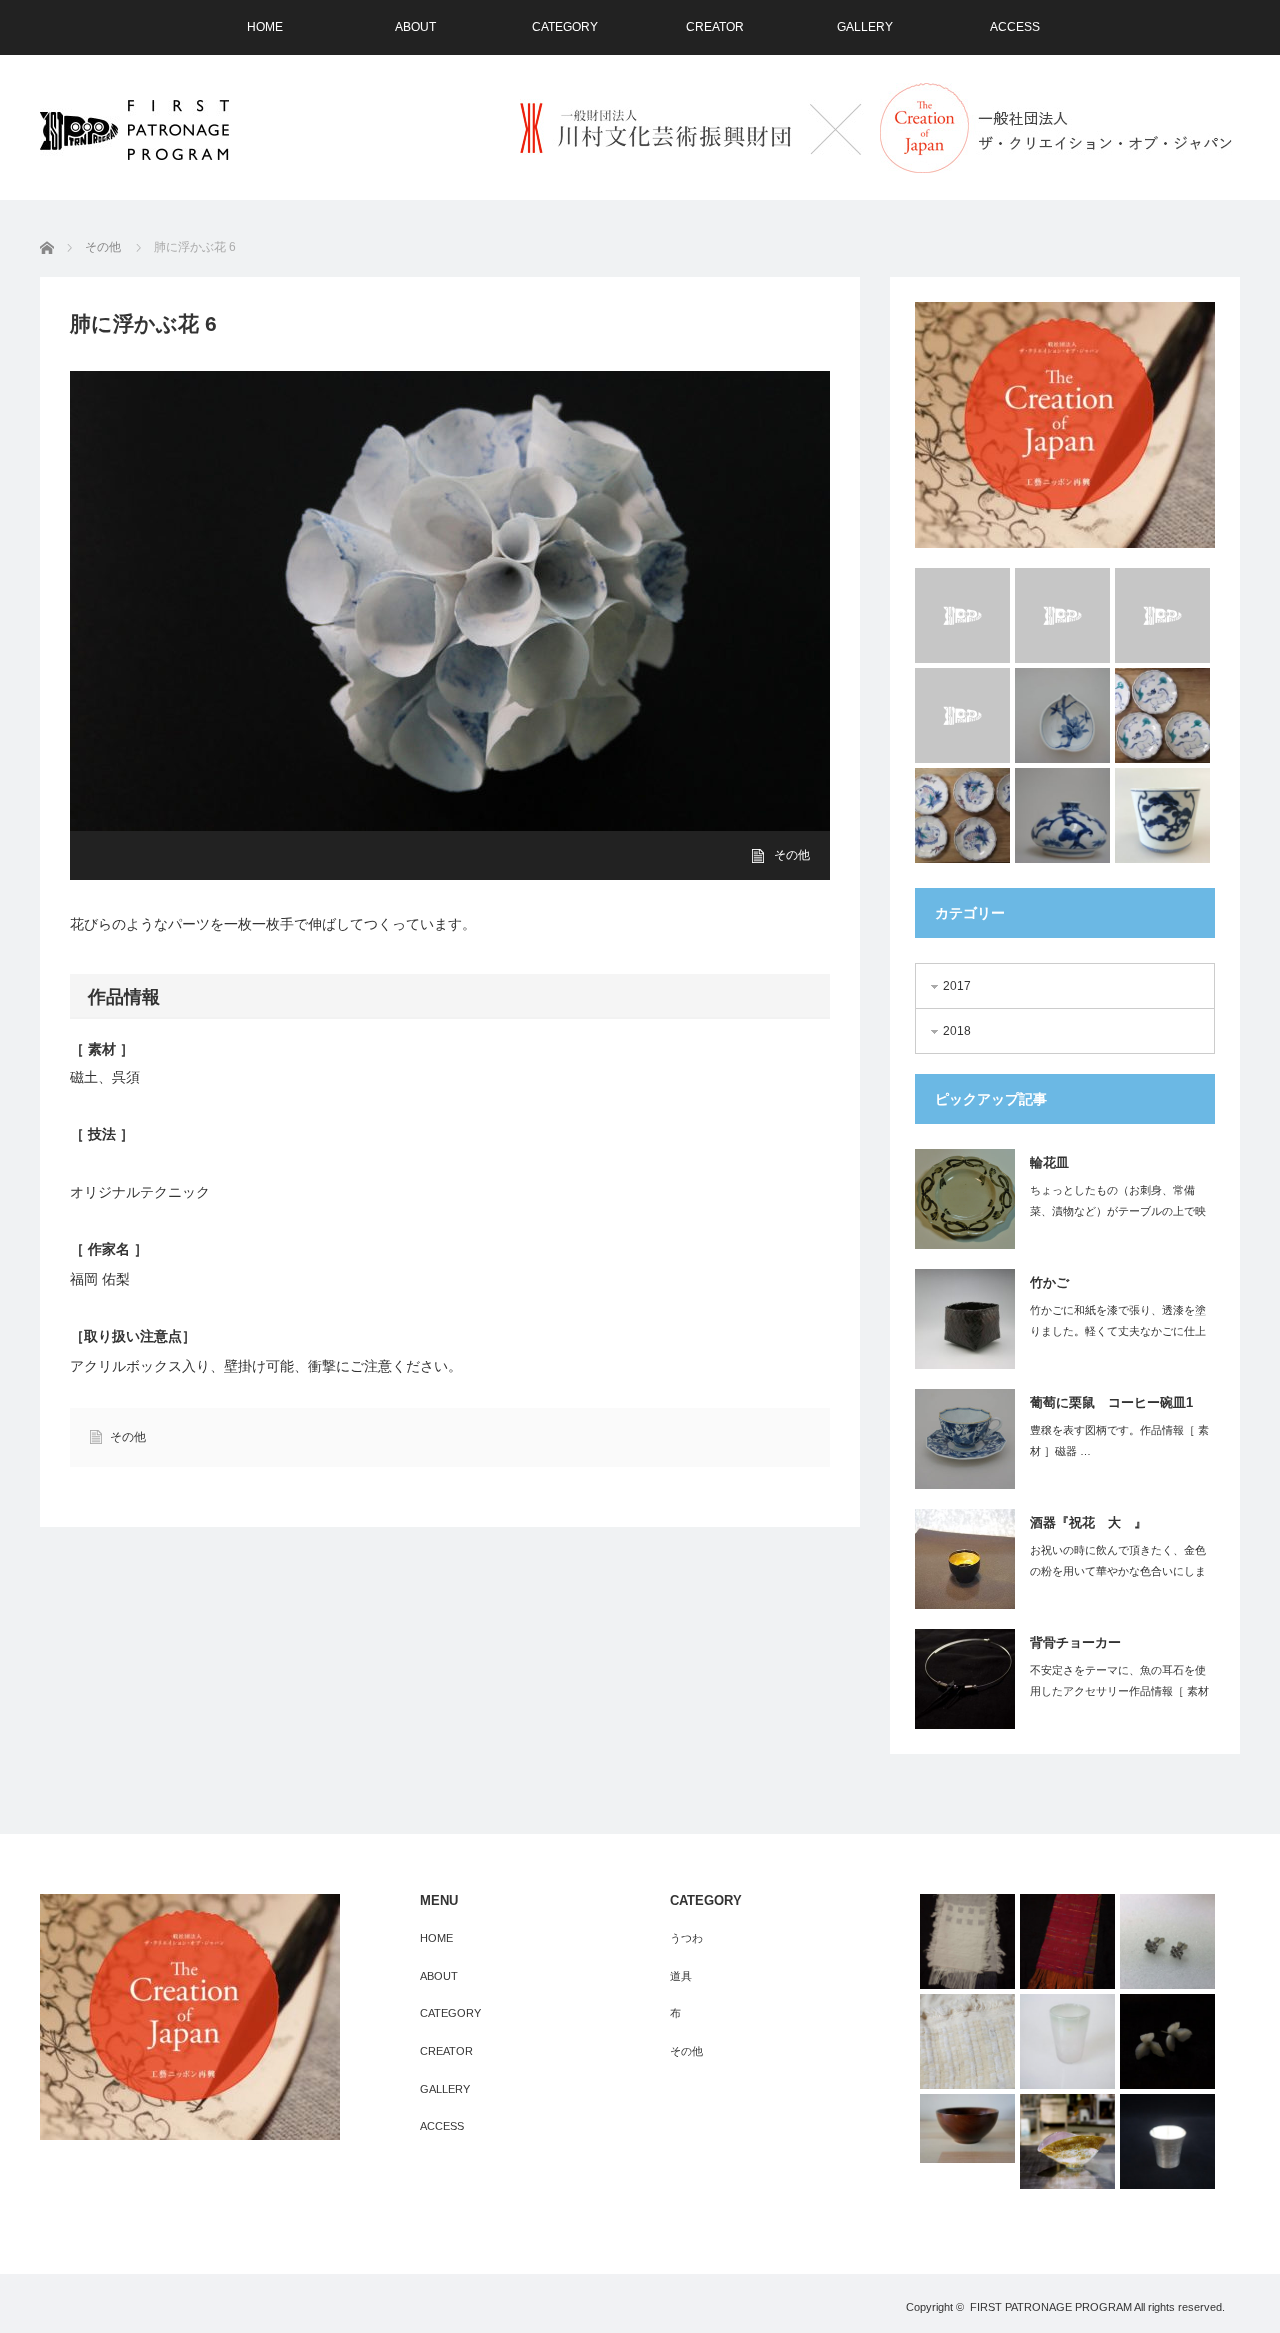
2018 (957, 1031)
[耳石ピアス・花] (1167, 2041)
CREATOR (715, 27)
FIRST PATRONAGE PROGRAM (1051, 2307)
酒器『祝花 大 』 (1088, 1522)
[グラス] (1067, 2041)
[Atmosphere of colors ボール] (1067, 2141)
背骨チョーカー (1075, 1642)
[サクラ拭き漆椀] (967, 2128)
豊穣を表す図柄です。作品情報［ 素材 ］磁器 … (1119, 1440)
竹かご (1049, 1282)
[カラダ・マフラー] (1067, 1941)
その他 (792, 855)
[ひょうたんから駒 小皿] (1162, 715)
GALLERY (865, 27)
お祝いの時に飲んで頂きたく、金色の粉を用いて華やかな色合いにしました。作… (1118, 1571)
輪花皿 (1049, 1162)
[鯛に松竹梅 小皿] (962, 815)
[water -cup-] (962, 715)
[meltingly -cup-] (962, 615)
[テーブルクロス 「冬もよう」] (967, 2041)
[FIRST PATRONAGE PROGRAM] (134, 130)
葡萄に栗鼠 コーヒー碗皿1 (1111, 1402)
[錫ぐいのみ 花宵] (1167, 2141)
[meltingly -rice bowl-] (1062, 615)
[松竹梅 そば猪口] (1162, 815)
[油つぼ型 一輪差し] (1062, 815)
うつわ (686, 1938)
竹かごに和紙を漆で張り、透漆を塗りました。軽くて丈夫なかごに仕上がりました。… (1118, 1331)
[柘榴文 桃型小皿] (1062, 715)
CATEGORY (565, 27)
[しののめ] (967, 1941)
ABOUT (415, 27)
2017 (957, 986)
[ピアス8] (1167, 1941)
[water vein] (1162, 615)
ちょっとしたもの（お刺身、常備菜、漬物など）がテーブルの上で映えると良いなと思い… (1118, 1211)
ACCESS (1015, 27)
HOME (265, 27)
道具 (681, 1976)
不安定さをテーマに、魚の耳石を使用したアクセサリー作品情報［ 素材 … (1119, 1691)
